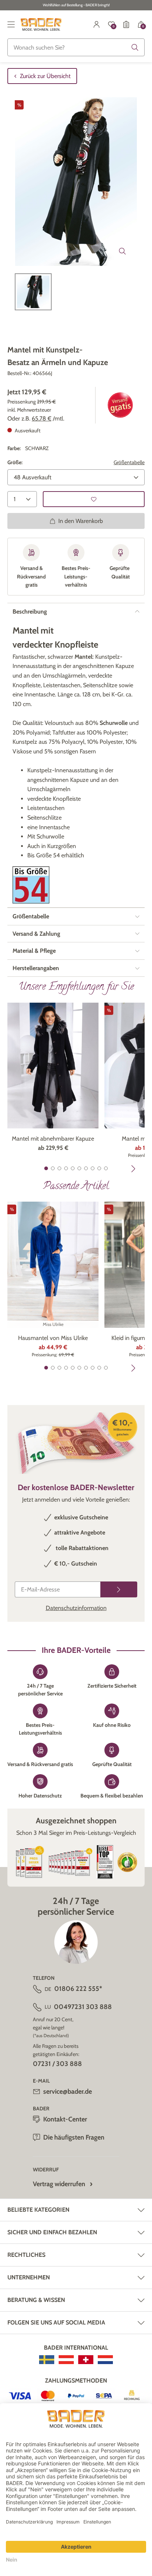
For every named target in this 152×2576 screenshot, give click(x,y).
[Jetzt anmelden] (119, 1589)
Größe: (15, 462)
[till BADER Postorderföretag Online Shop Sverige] (47, 2360)
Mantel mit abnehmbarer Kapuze (53, 1139)
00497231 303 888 (83, 2007)
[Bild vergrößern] (122, 251)
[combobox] (76, 47)
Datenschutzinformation (76, 1608)
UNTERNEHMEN (29, 2277)
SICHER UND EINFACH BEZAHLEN (52, 2232)
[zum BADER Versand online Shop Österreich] (66, 2360)
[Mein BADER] (97, 24)
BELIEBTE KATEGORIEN (38, 2210)
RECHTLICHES (26, 2255)
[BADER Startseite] (41, 24)
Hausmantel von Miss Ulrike (53, 1338)
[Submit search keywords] (135, 47)
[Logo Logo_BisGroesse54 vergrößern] (31, 885)
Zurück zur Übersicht (45, 76)
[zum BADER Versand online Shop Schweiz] (86, 2360)
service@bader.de (68, 2091)
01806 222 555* (78, 1989)
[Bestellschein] (126, 24)
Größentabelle (129, 462)
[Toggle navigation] (11, 24)
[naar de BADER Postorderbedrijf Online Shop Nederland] (105, 2360)
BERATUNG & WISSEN (36, 2300)
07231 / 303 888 (57, 2064)
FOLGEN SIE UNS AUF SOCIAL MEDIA (56, 2322)
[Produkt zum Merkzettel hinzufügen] (94, 499)
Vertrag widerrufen (59, 2184)
